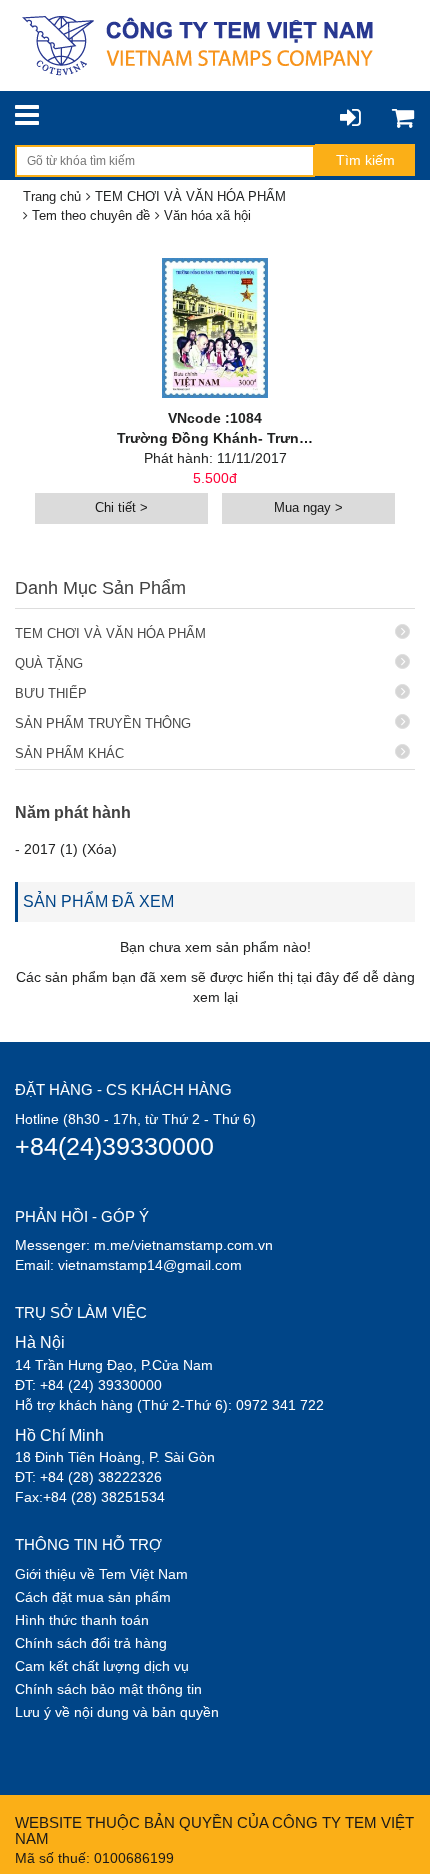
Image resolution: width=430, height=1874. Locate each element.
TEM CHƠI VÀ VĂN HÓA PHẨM (110, 633)
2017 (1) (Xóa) (70, 849)
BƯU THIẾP (51, 693)
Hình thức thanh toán (82, 1620)
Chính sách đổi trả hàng (91, 1643)
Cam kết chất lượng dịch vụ (102, 1666)
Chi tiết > (121, 507)
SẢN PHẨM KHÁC (69, 753)
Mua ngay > (308, 507)
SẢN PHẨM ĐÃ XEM (98, 901)
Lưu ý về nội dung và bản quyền (117, 1712)
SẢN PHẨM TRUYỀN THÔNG (103, 723)
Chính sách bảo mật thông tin (108, 1689)
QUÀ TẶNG (49, 663)
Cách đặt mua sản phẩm (93, 1597)
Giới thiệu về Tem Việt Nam (101, 1574)
